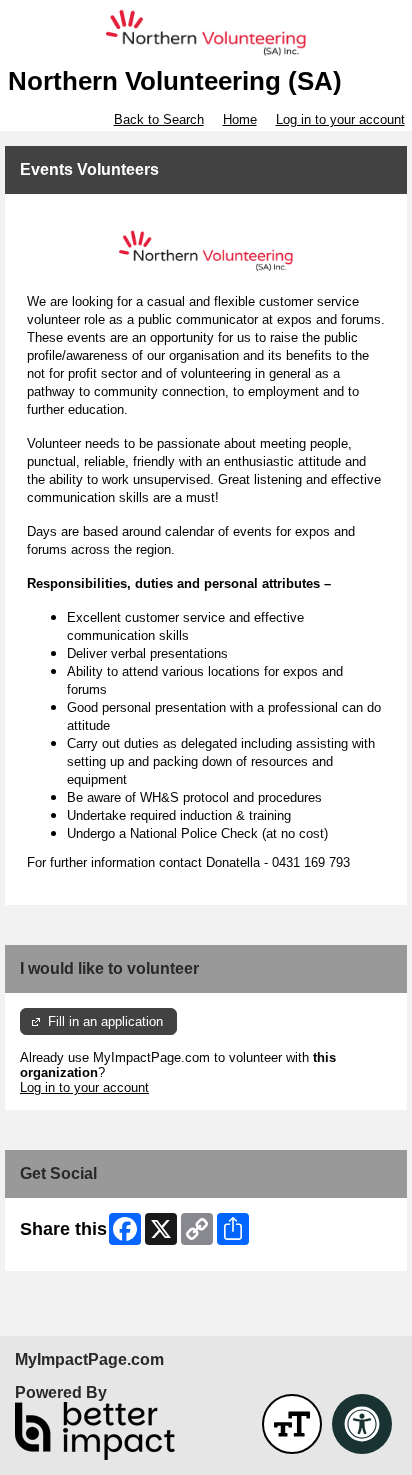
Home (240, 119)
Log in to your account (340, 119)
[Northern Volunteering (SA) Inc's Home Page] (206, 33)
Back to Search (159, 119)
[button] (292, 1424)
